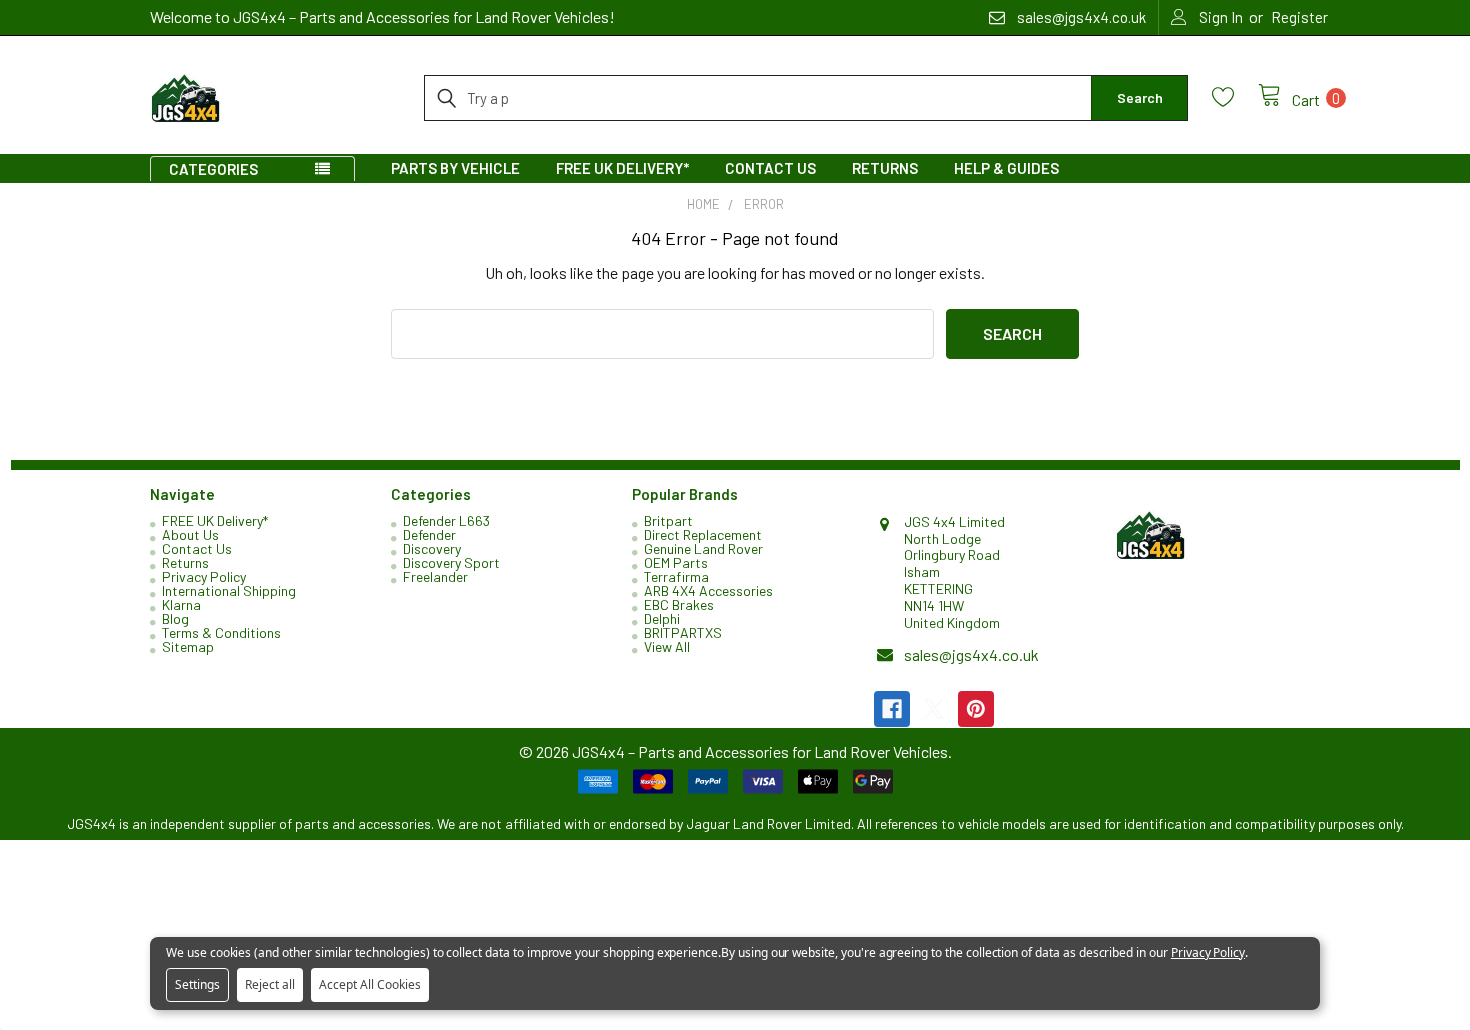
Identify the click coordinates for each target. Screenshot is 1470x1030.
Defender (429, 534)
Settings (197, 984)
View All (667, 646)
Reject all (270, 984)
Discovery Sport (451, 562)
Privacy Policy (204, 576)
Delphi (662, 618)
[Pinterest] (976, 709)
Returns (885, 168)
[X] (934, 709)
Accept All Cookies (370, 984)
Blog (175, 618)
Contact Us (770, 168)
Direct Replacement (703, 534)
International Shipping (229, 590)
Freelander (435, 576)
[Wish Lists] (1235, 97)
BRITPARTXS (683, 632)
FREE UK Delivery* (622, 168)
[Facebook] (892, 709)
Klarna (181, 604)
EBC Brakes (679, 604)
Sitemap (188, 646)
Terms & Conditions (221, 632)
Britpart (668, 520)
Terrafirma (676, 576)
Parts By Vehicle (455, 168)
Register (1299, 17)
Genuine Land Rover (703, 548)
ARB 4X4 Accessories (708, 590)
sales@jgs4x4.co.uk (971, 654)
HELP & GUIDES (1006, 168)
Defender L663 (446, 520)
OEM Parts (676, 562)
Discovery (432, 548)
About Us (190, 534)
